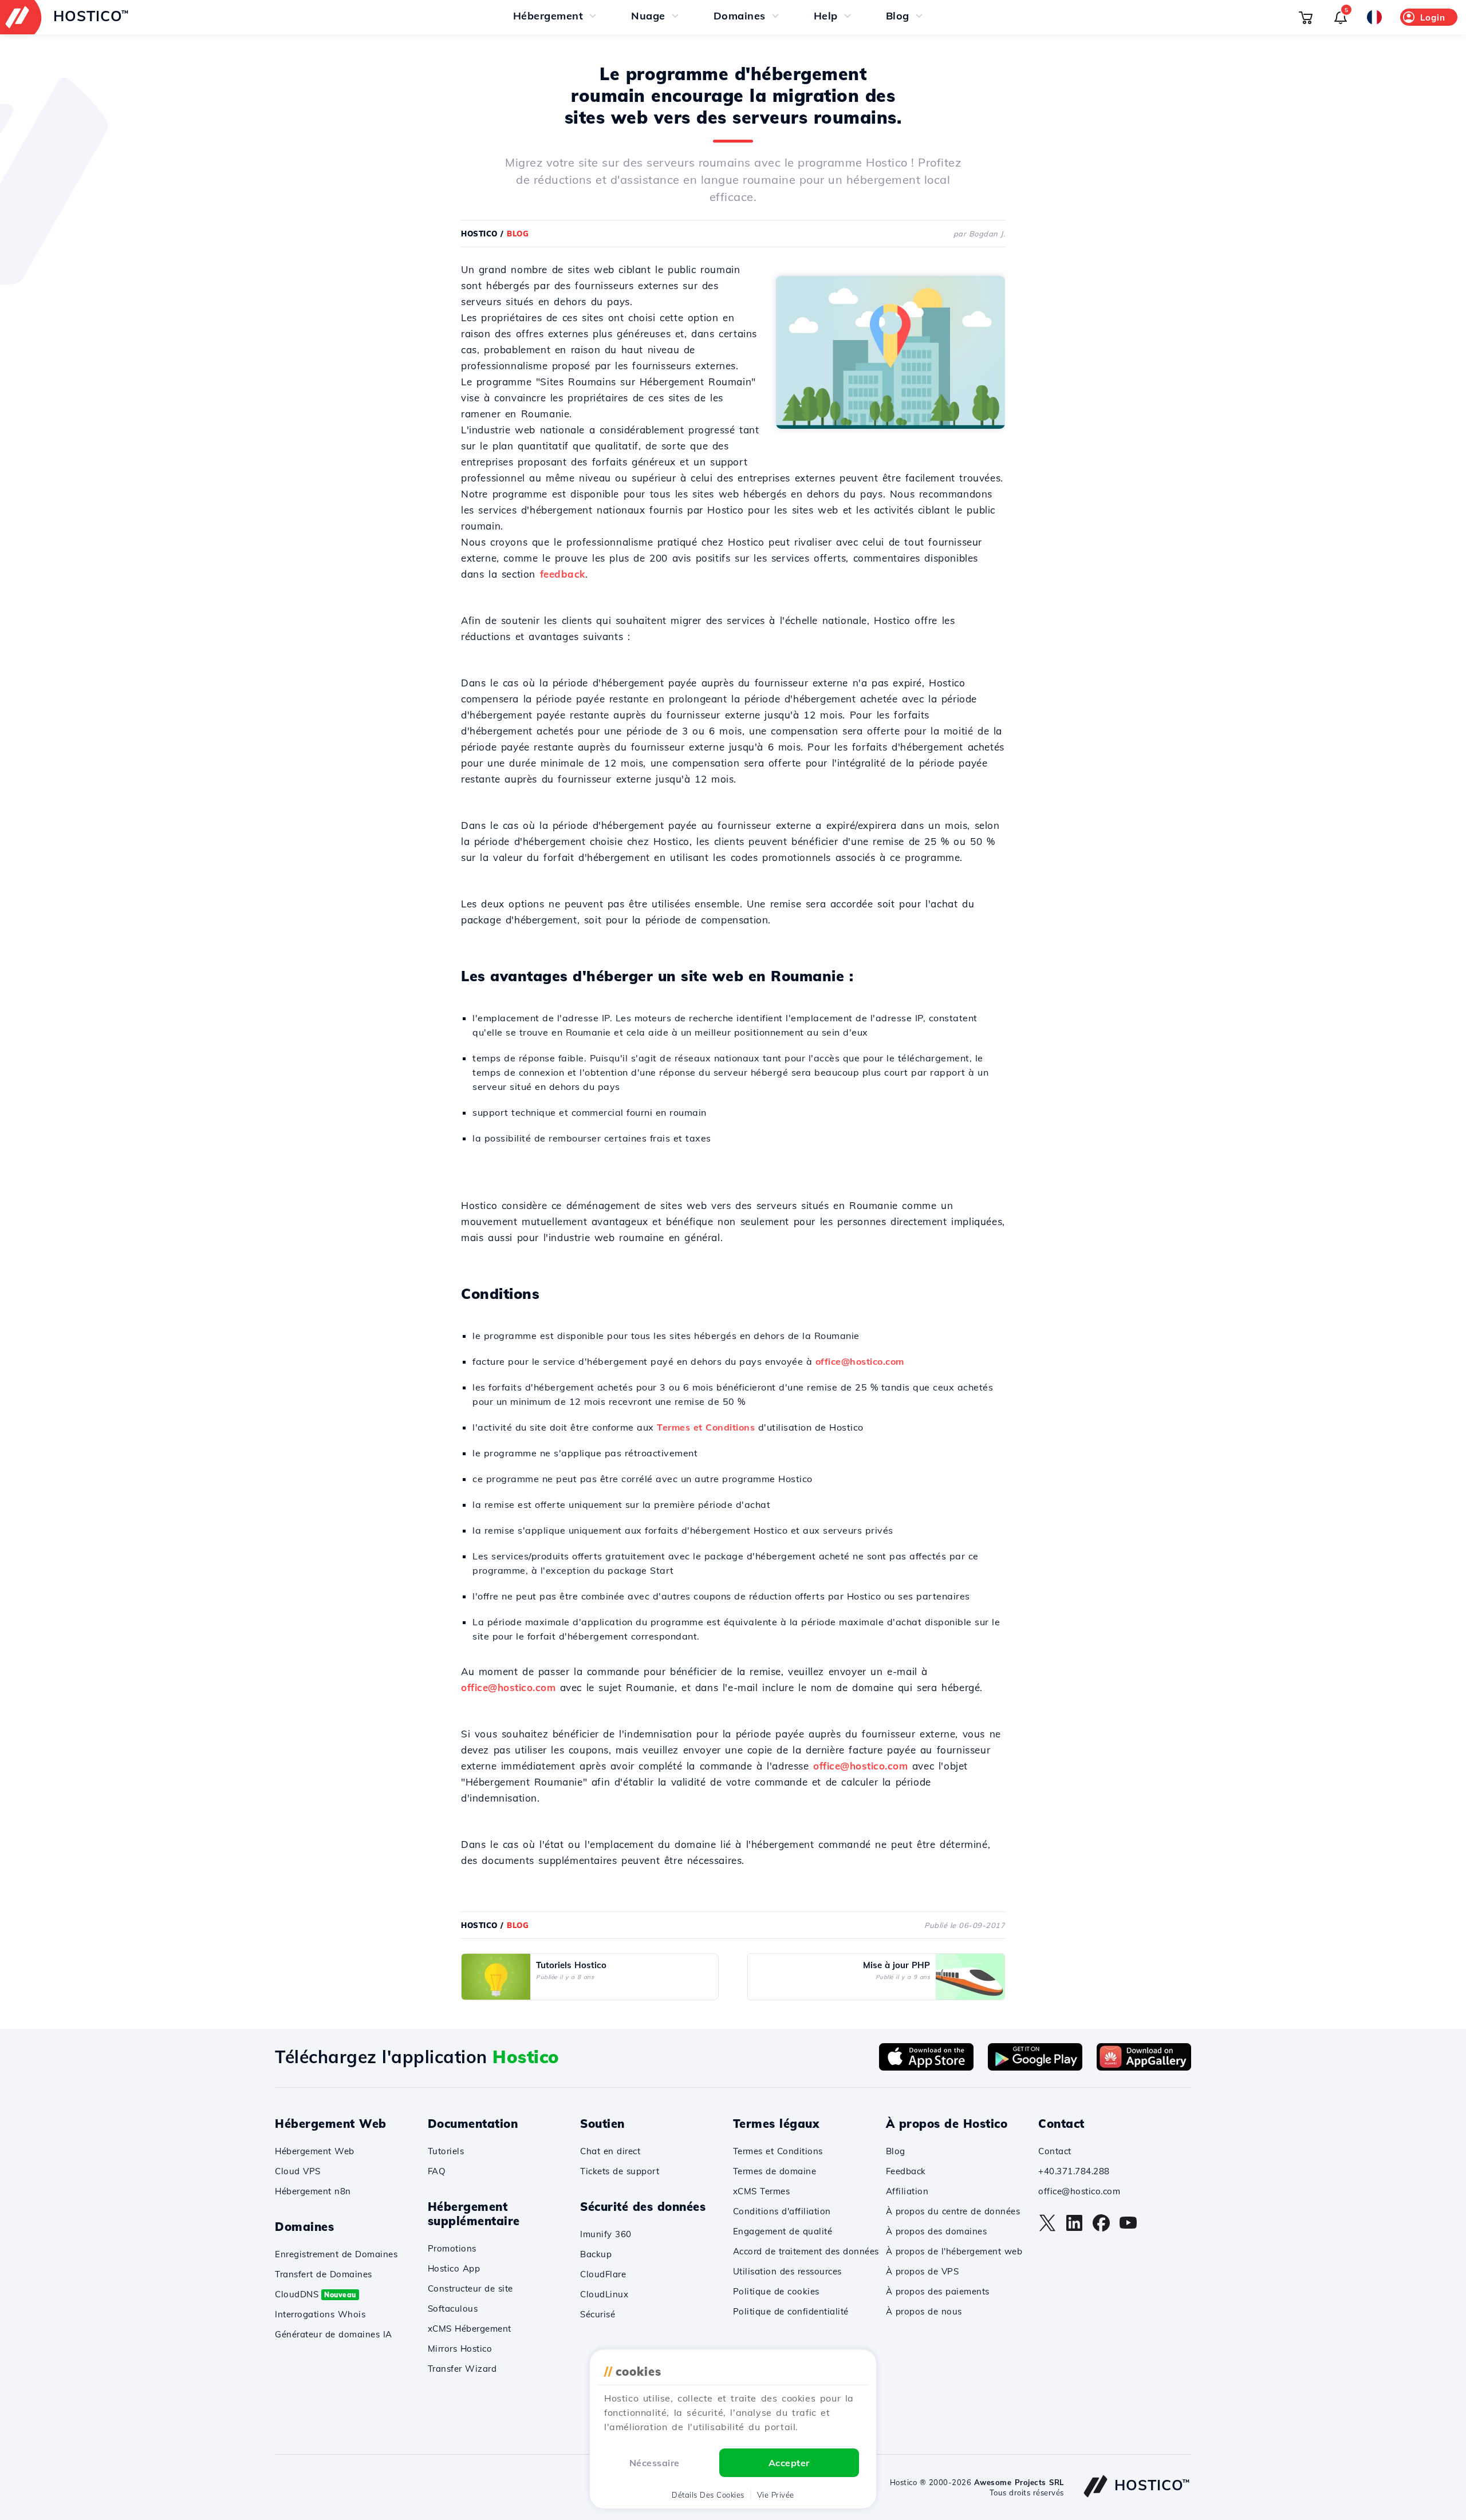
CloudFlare (603, 2274)
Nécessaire (655, 2463)
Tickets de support (620, 2171)
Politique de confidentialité (791, 2311)
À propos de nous (924, 2311)
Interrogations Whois (320, 2314)
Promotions (452, 2248)
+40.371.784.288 (1074, 2171)
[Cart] (1306, 17)
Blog (896, 2151)
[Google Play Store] (1035, 2067)
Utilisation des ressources (787, 2271)
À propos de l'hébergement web (954, 2251)
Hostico (479, 234)
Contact (1055, 2151)
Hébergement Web (315, 2151)
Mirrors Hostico (460, 2349)
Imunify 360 (606, 2234)
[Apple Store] (926, 2067)
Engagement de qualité (783, 2231)
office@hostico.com (860, 1361)
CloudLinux (604, 2294)
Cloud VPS (298, 2171)
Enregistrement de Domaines (336, 2254)
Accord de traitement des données (806, 2251)
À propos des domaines (937, 2231)
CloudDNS (316, 2294)
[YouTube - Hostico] (1128, 2229)
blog (518, 234)
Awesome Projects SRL (1019, 2482)
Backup (596, 2254)
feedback (563, 574)
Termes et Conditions (706, 1427)
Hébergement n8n (313, 2191)
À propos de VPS (923, 2271)
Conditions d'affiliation (782, 2211)
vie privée (776, 2495)
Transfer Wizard (462, 2369)
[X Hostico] (1047, 2229)
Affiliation (907, 2191)
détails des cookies (708, 2495)
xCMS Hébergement (470, 2329)
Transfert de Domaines (324, 2274)
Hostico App (454, 2268)
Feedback (906, 2171)
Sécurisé (598, 2314)
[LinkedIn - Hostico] (1074, 2229)
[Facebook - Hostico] (1101, 2229)
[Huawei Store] (1144, 2067)
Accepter (789, 2463)
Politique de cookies (776, 2291)
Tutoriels (446, 2151)
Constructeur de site (470, 2288)
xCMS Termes (762, 2191)
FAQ (437, 2171)
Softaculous (453, 2308)
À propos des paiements (938, 2291)
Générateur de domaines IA (334, 2334)
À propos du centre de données (953, 2211)
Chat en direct (610, 2151)
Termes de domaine (775, 2171)
